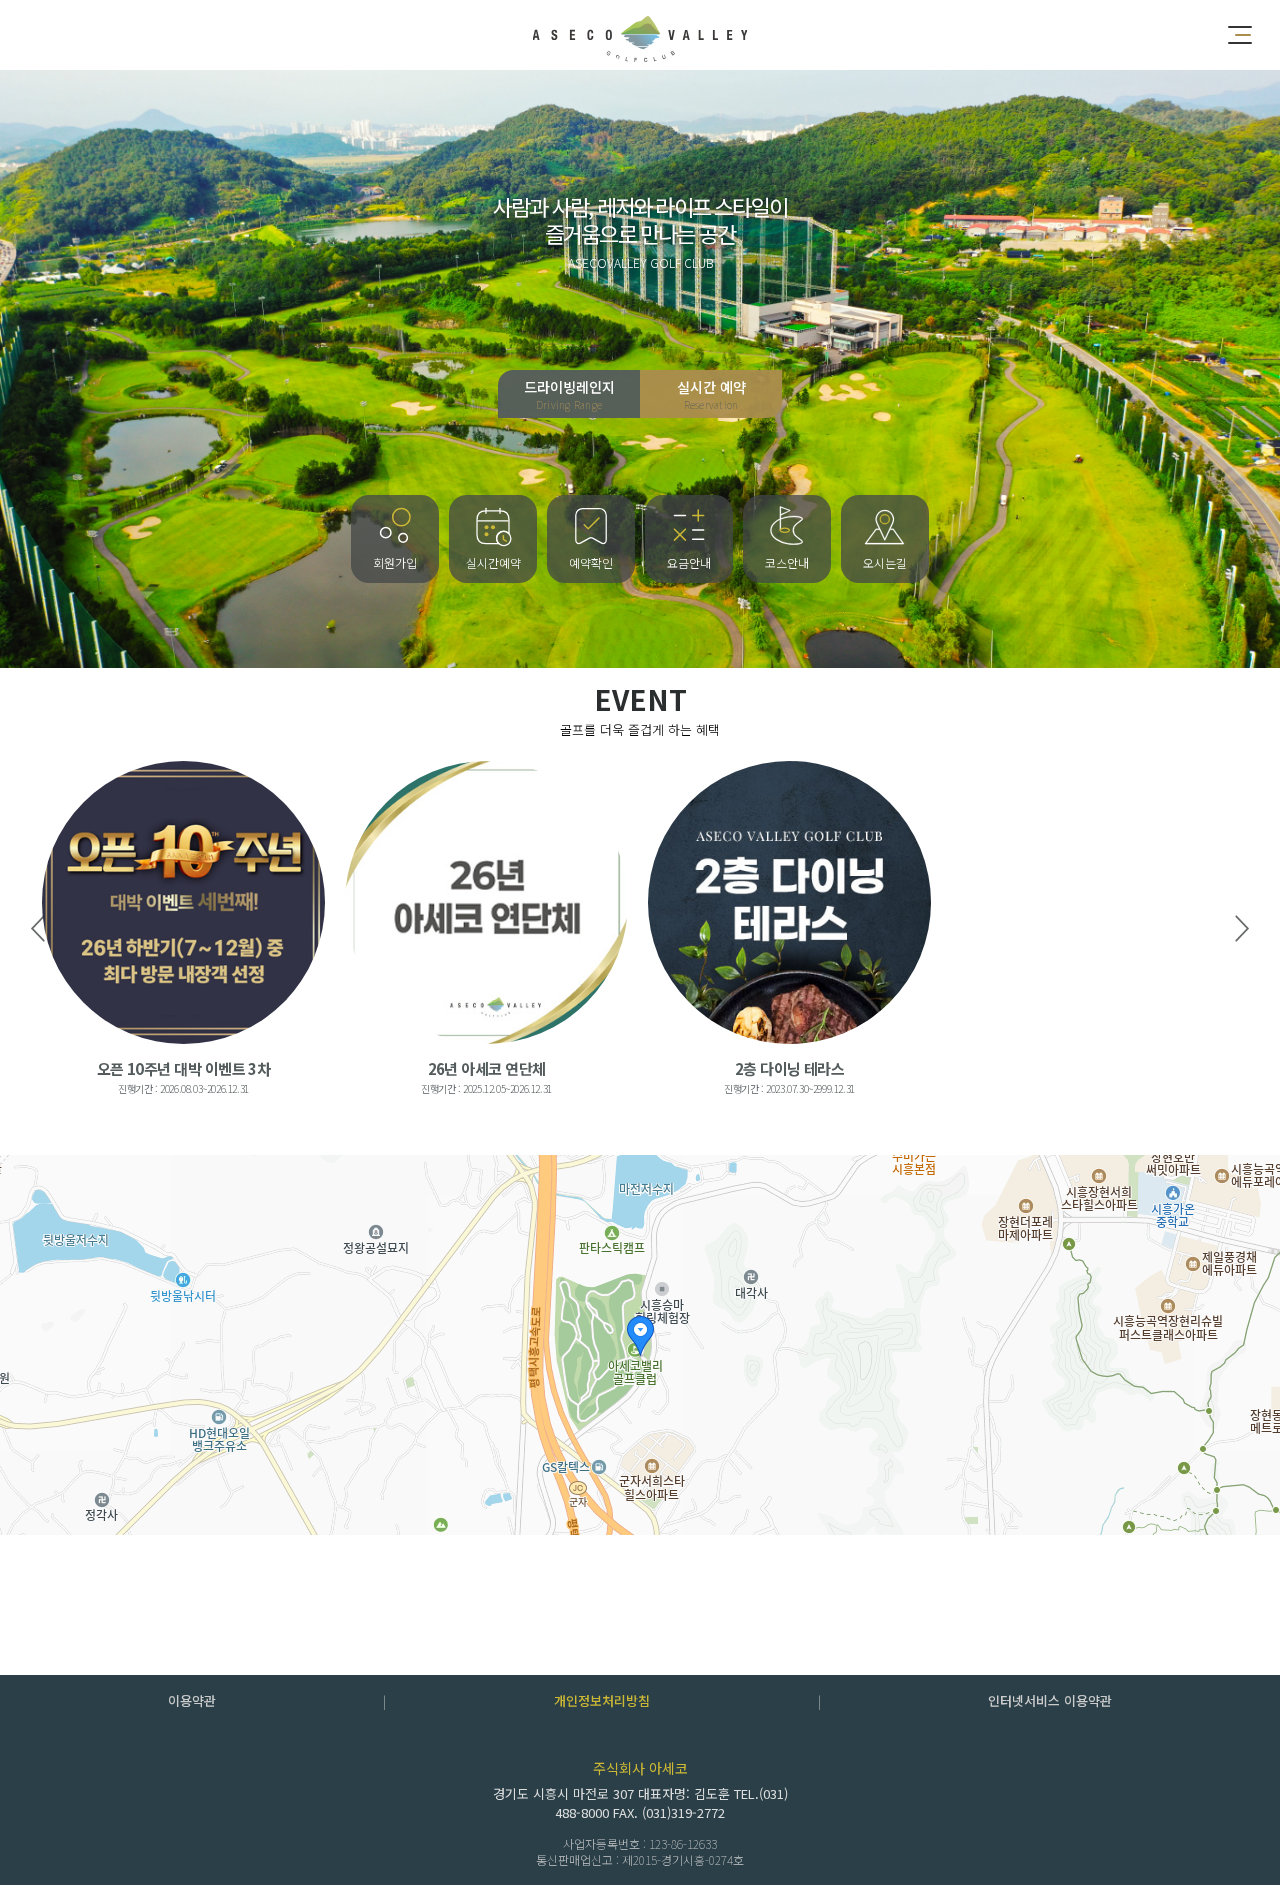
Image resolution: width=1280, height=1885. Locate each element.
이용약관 (192, 1700)
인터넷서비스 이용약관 (1050, 1700)
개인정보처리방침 (602, 1700)
